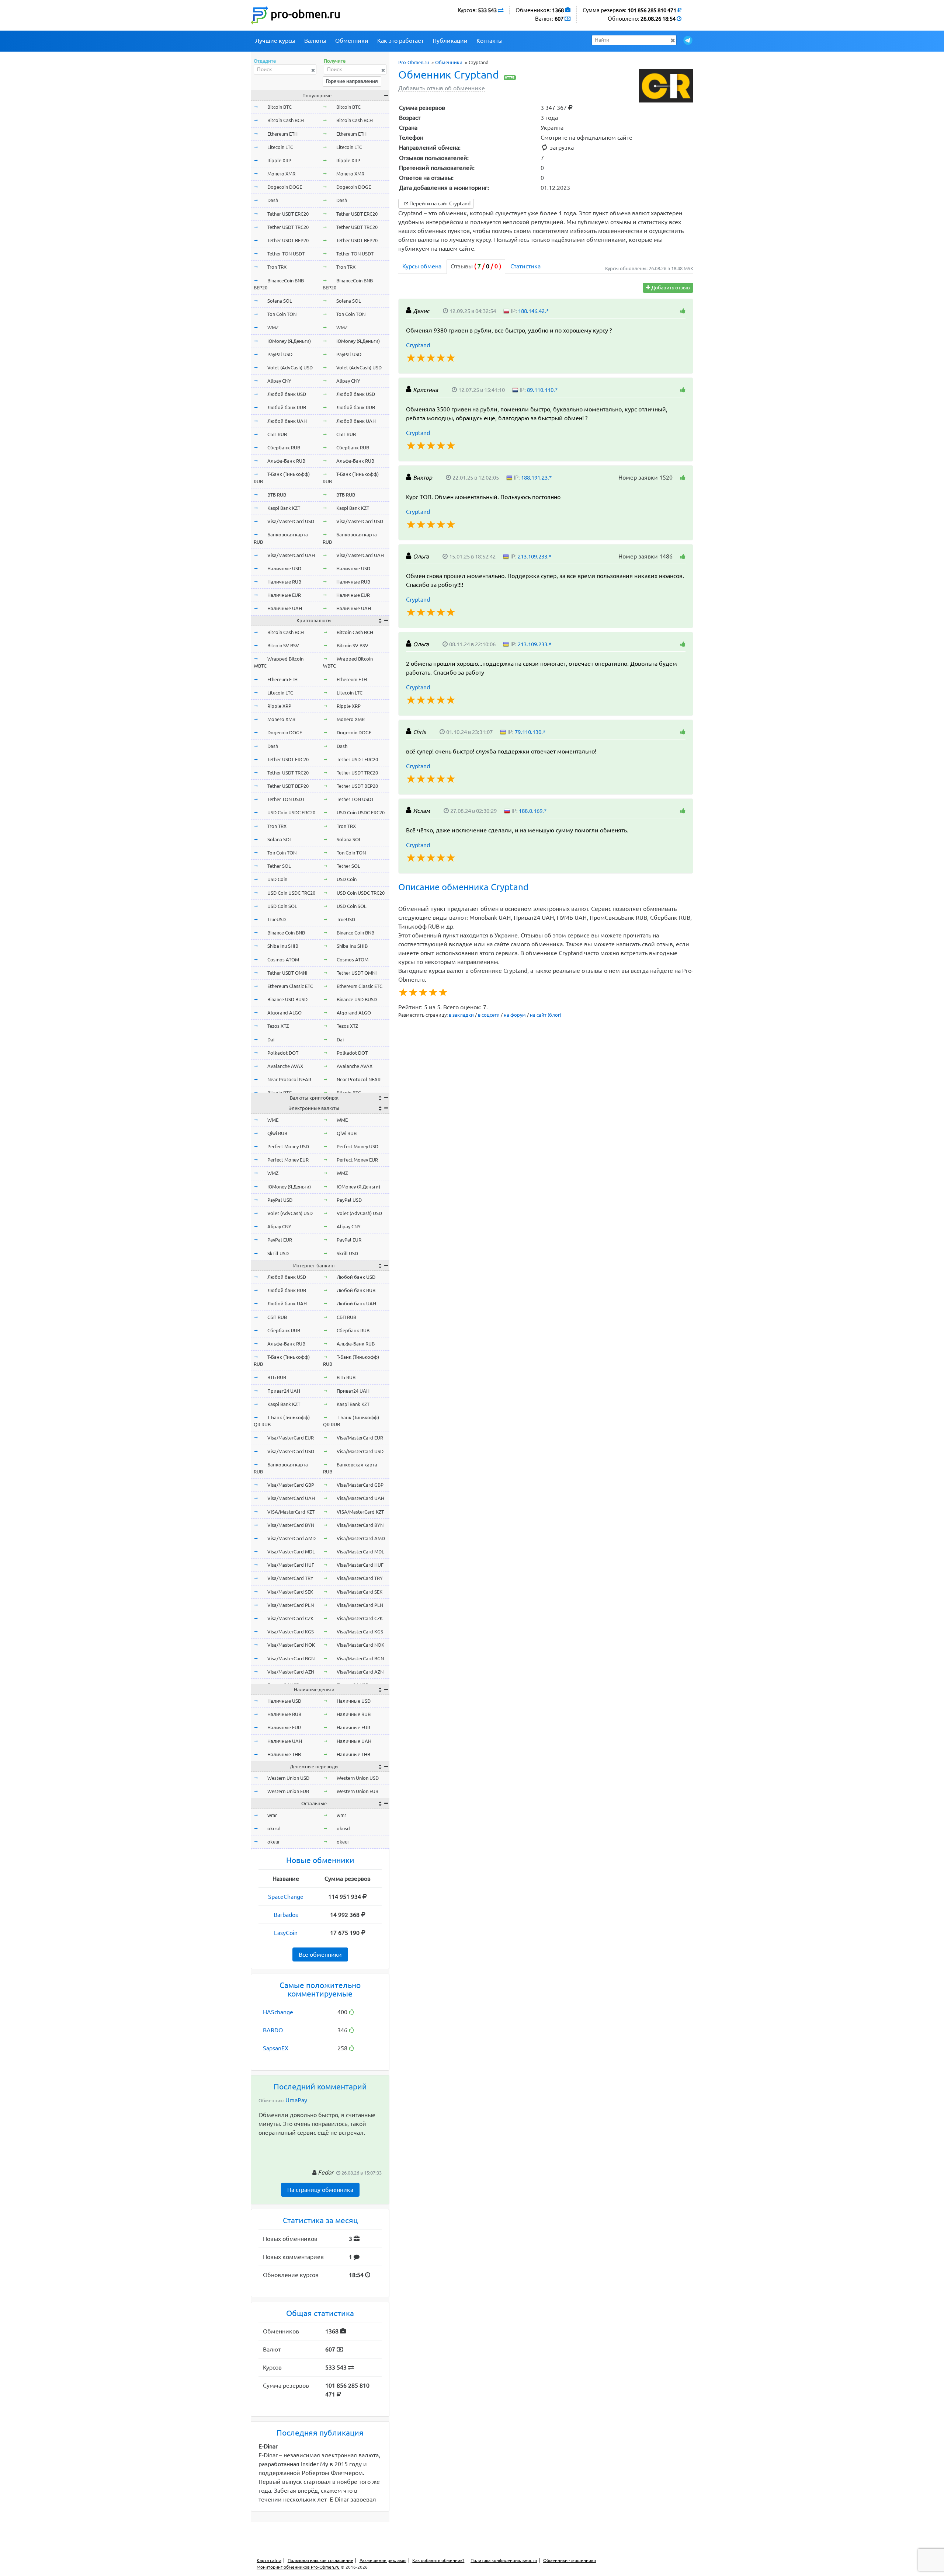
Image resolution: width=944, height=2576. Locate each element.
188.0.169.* (533, 811)
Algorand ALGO (284, 1013)
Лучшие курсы (275, 41)
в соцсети (489, 1015)
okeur (274, 1842)
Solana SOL (280, 301)
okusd (274, 1828)
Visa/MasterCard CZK (290, 1618)
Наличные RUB (284, 582)
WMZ (273, 327)
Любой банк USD (287, 394)
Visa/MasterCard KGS (291, 1632)
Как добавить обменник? (438, 2560)
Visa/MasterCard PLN (291, 1605)
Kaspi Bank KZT (284, 508)
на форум (515, 1015)
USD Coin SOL (282, 906)
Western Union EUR (288, 1791)
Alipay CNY (279, 381)
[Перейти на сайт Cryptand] (666, 86)
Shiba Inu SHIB (283, 946)
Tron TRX (277, 267)
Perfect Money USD (288, 1146)
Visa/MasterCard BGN (291, 1658)
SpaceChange (286, 1897)
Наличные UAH (285, 608)
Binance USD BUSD (287, 999)
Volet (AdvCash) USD (290, 368)
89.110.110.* (542, 390)
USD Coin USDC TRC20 (291, 893)
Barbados (286, 1915)
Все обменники (320, 1954)
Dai (271, 1040)
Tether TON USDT (286, 254)
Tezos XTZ (278, 1026)
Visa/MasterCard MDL (291, 1552)
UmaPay (296, 2100)
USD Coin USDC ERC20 (291, 812)
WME (273, 1120)
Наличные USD (284, 568)
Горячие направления (352, 81)
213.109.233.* (535, 556)
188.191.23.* (536, 478)
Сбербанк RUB (284, 448)
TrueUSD (277, 919)
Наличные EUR (284, 595)
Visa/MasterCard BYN (291, 1525)
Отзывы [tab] (476, 266)
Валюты (315, 41)
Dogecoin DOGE (285, 187)
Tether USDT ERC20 (288, 214)
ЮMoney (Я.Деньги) (289, 341)
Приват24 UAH (284, 1391)
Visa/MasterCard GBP (291, 1485)
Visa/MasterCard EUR (291, 1438)
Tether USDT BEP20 (288, 240)
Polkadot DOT (283, 1053)
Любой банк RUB (287, 407)
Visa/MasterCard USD (291, 521)
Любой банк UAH (287, 421)
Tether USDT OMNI (287, 973)
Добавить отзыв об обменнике (442, 88)
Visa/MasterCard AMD (291, 1538)
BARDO (273, 2030)
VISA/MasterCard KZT (291, 1512)
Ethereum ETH (282, 134)
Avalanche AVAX (285, 1066)
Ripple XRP (279, 160)
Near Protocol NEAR (289, 1079)
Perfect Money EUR (288, 1160)
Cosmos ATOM (283, 960)
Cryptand (418, 345)
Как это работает (400, 41)
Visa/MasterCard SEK (290, 1592)
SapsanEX (276, 2048)
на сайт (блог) (546, 1015)
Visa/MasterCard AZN (291, 1672)
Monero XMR (281, 174)
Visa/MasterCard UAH (291, 555)
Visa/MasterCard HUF (291, 1565)
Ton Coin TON (282, 314)
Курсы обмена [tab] (422, 266)
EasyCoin (286, 1933)
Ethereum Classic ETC (290, 986)
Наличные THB (284, 1754)
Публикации (450, 41)
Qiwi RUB (277, 1133)
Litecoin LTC (280, 147)
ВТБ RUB (277, 495)
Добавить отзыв (670, 288)
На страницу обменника (320, 2190)
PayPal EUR (280, 1240)
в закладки (461, 1015)
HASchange (278, 2012)
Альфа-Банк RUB (286, 461)
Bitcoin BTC (280, 107)
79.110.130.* (530, 732)
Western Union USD (288, 1778)
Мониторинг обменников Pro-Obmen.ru (298, 2567)
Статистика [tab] (525, 266)
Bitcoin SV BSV (283, 645)
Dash (273, 200)
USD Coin (277, 879)
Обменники (352, 41)
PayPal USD (280, 354)
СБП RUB (277, 434)
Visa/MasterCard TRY (290, 1578)
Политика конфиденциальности (504, 2560)
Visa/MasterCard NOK (291, 1645)
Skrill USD (278, 1253)
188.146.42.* (533, 311)
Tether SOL (279, 866)
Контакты (490, 41)
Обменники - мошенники (570, 2560)
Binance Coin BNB (286, 933)
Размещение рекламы (383, 2560)
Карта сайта (269, 2560)
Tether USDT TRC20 (288, 227)
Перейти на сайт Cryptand (439, 203)
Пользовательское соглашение (320, 2560)
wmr (272, 1815)
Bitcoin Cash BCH (286, 120)
